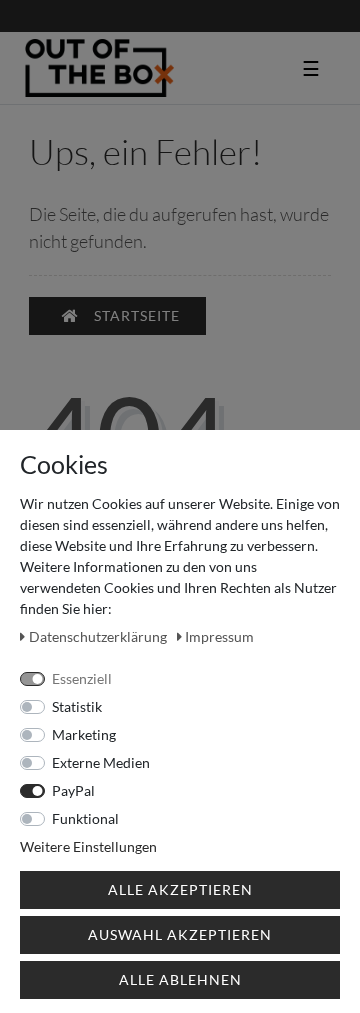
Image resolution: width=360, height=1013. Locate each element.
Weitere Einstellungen (88, 846)
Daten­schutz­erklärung (99, 636)
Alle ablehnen (180, 979)
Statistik (77, 706)
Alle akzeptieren (180, 889)
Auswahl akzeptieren (180, 934)
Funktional (85, 818)
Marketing (84, 734)
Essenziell (82, 678)
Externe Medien (101, 762)
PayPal (73, 790)
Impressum (219, 636)
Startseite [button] (137, 315)
